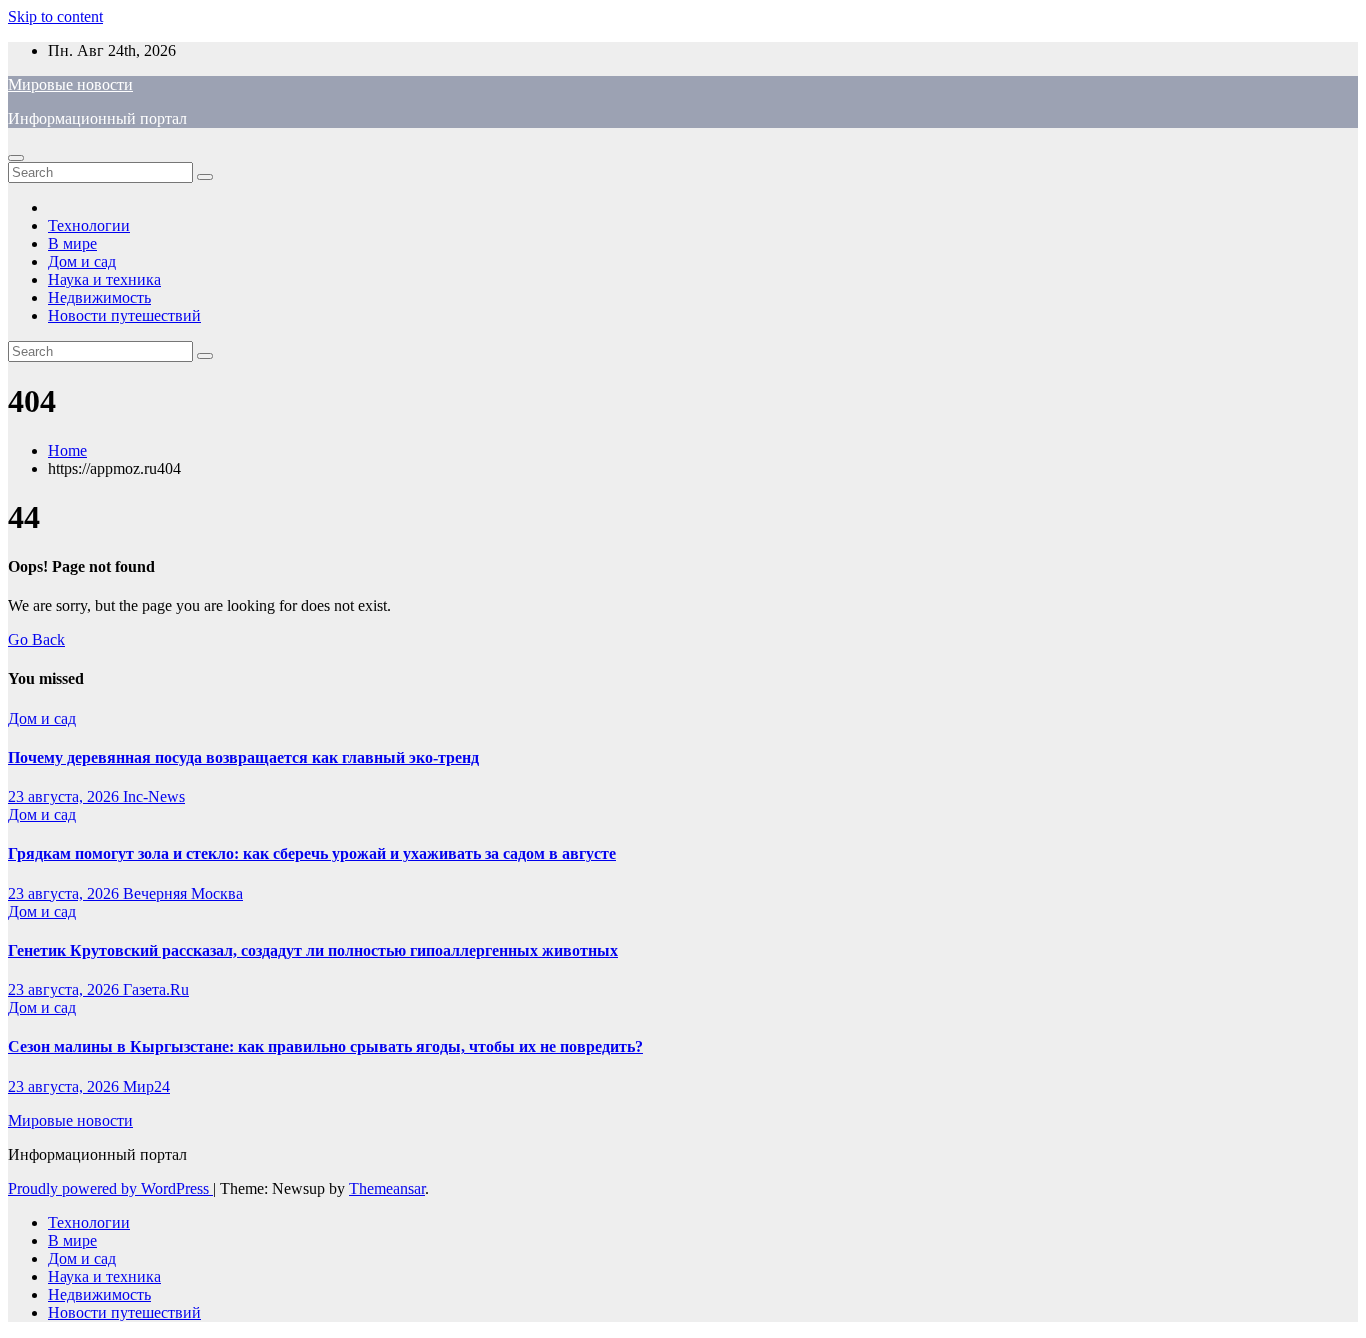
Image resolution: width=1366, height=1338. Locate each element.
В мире (72, 243)
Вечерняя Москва (183, 893)
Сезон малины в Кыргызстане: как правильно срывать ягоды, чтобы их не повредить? (325, 1046)
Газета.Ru (156, 989)
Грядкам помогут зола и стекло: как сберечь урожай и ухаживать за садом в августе (312, 853)
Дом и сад (82, 261)
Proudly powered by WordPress (110, 1188)
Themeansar (387, 1188)
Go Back (36, 639)
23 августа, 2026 (65, 796)
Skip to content (55, 16)
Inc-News (154, 796)
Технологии (89, 225)
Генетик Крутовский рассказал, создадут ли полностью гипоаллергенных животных (313, 950)
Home (67, 450)
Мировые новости (70, 84)
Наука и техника (104, 279)
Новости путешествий (124, 315)
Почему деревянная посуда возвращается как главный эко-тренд (243, 757)
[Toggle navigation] (16, 158)
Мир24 (146, 1086)
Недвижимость (99, 297)
